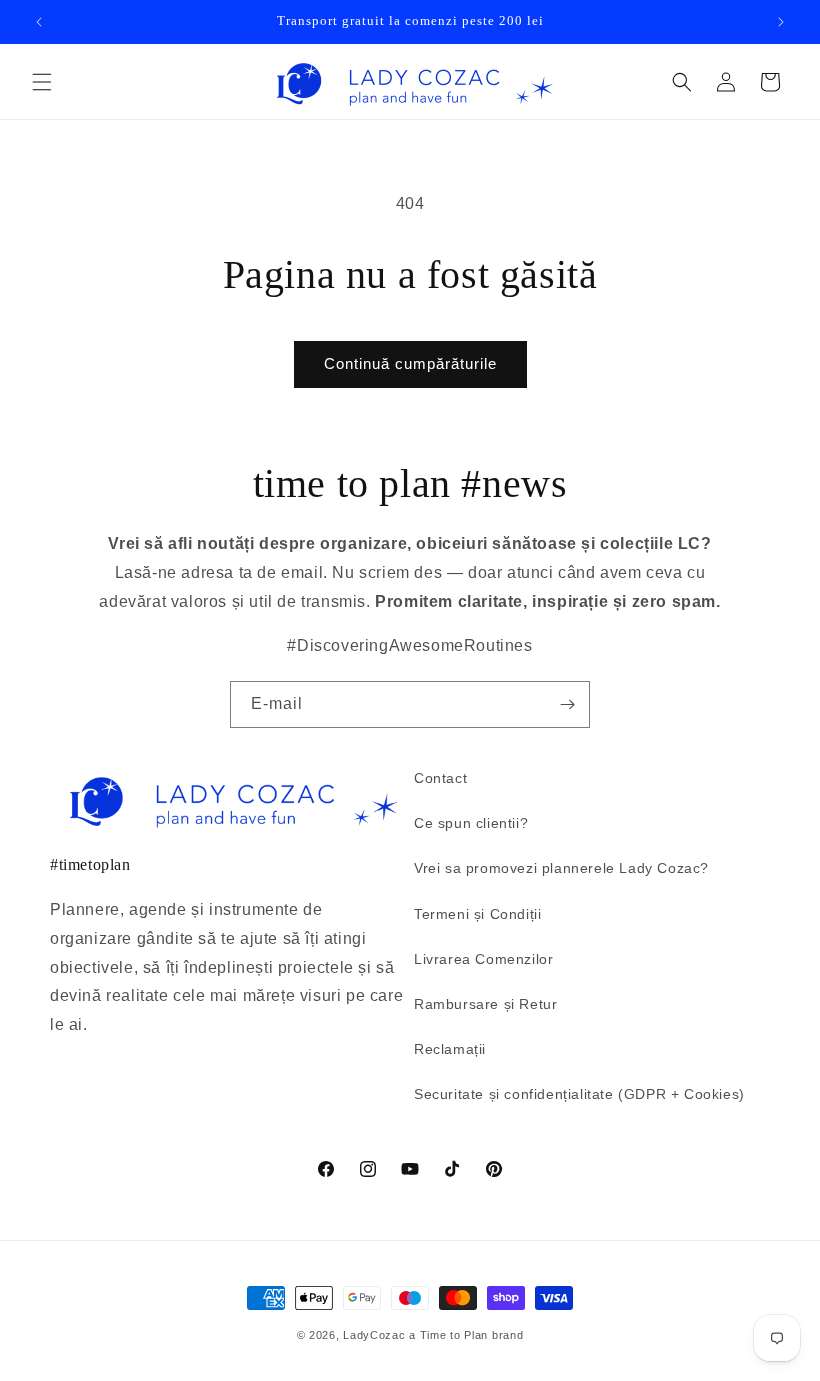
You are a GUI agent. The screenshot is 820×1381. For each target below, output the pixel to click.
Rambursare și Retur (485, 1004)
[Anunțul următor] (781, 22)
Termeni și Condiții (477, 914)
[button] (42, 82)
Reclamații (450, 1049)
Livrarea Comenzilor (483, 959)
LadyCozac (374, 1335)
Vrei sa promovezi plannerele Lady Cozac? (561, 868)
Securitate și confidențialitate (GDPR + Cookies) (579, 1094)
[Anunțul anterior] (39, 22)
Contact (440, 778)
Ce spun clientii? (471, 823)
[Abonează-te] (567, 704)
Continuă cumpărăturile (410, 363)
